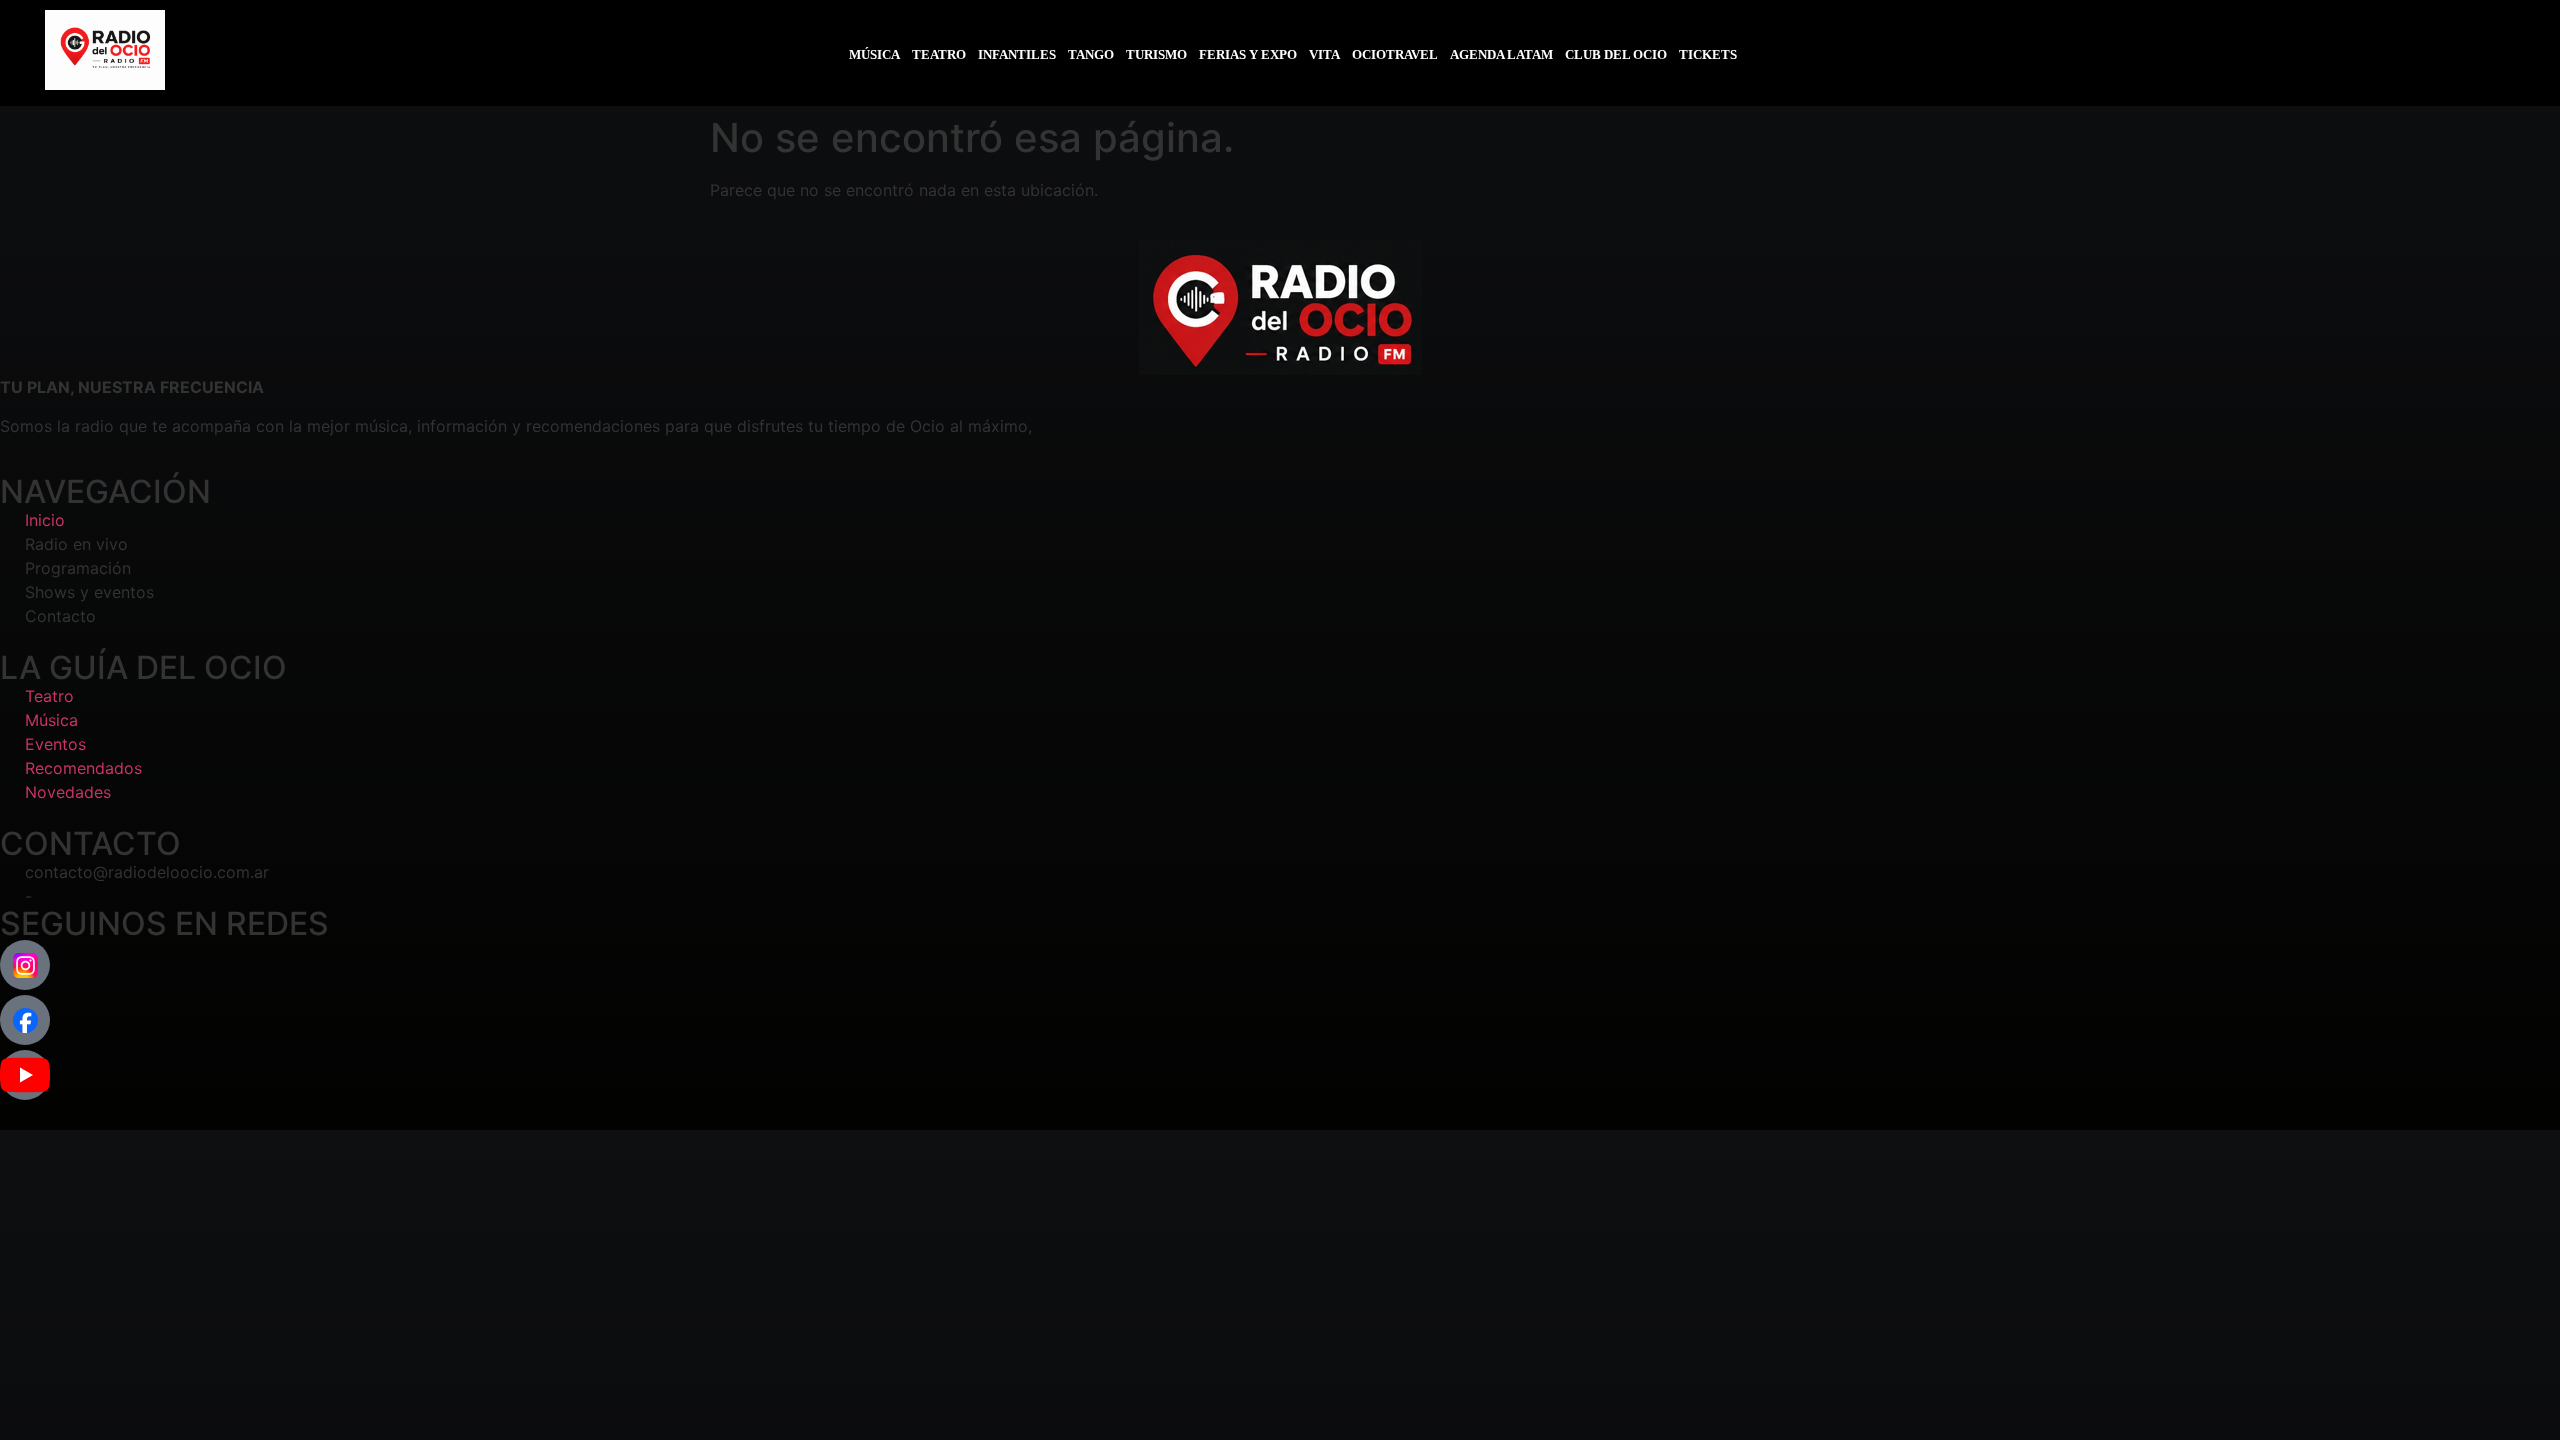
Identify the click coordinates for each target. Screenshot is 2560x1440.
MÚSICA (874, 54)
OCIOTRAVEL (1395, 54)
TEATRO (939, 54)
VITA (1324, 54)
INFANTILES (1017, 54)
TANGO (1091, 54)
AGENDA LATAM (1501, 54)
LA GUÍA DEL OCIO (143, 667)
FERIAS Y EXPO (1248, 54)
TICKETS (1708, 54)
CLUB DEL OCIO (1616, 54)
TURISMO (1156, 54)
